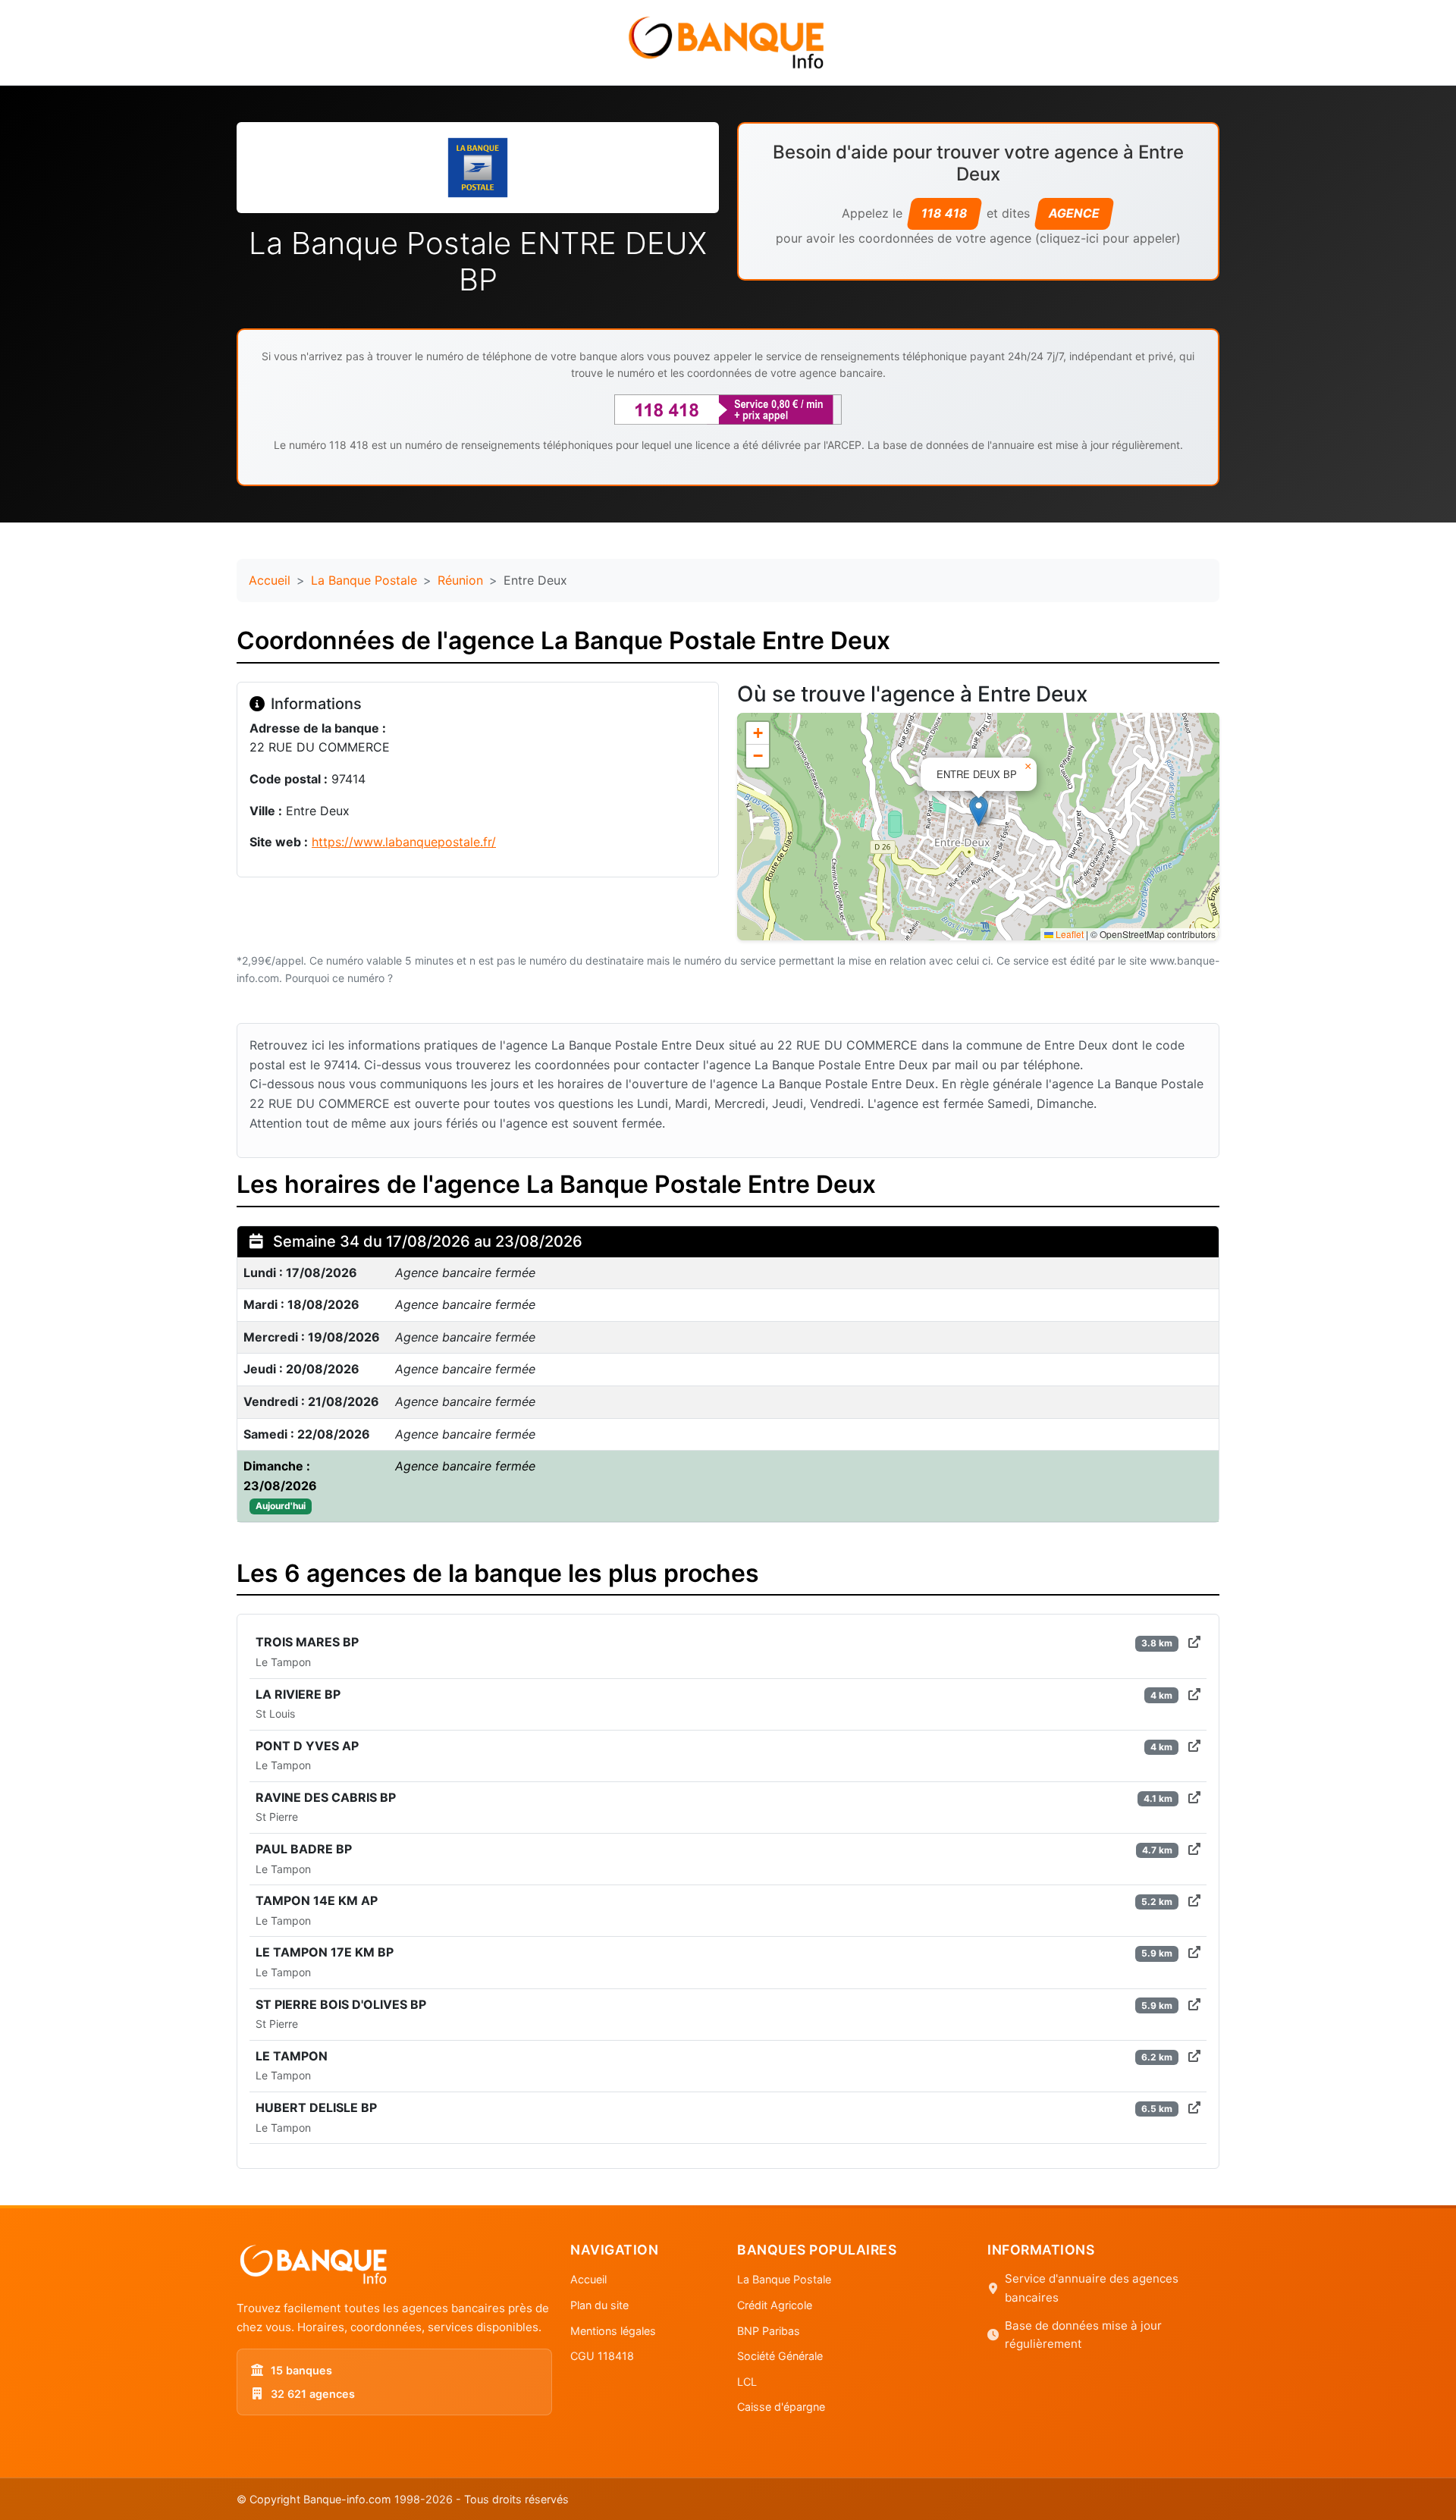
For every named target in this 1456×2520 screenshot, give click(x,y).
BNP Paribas (769, 2331)
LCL (747, 2382)
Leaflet (1068, 934)
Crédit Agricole (775, 2305)
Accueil (270, 580)
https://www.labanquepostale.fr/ (404, 842)
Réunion (460, 580)
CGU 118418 (602, 2356)
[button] (979, 811)
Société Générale (780, 2356)
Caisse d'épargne (781, 2407)
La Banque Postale (364, 580)
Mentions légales (613, 2331)
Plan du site (599, 2305)
